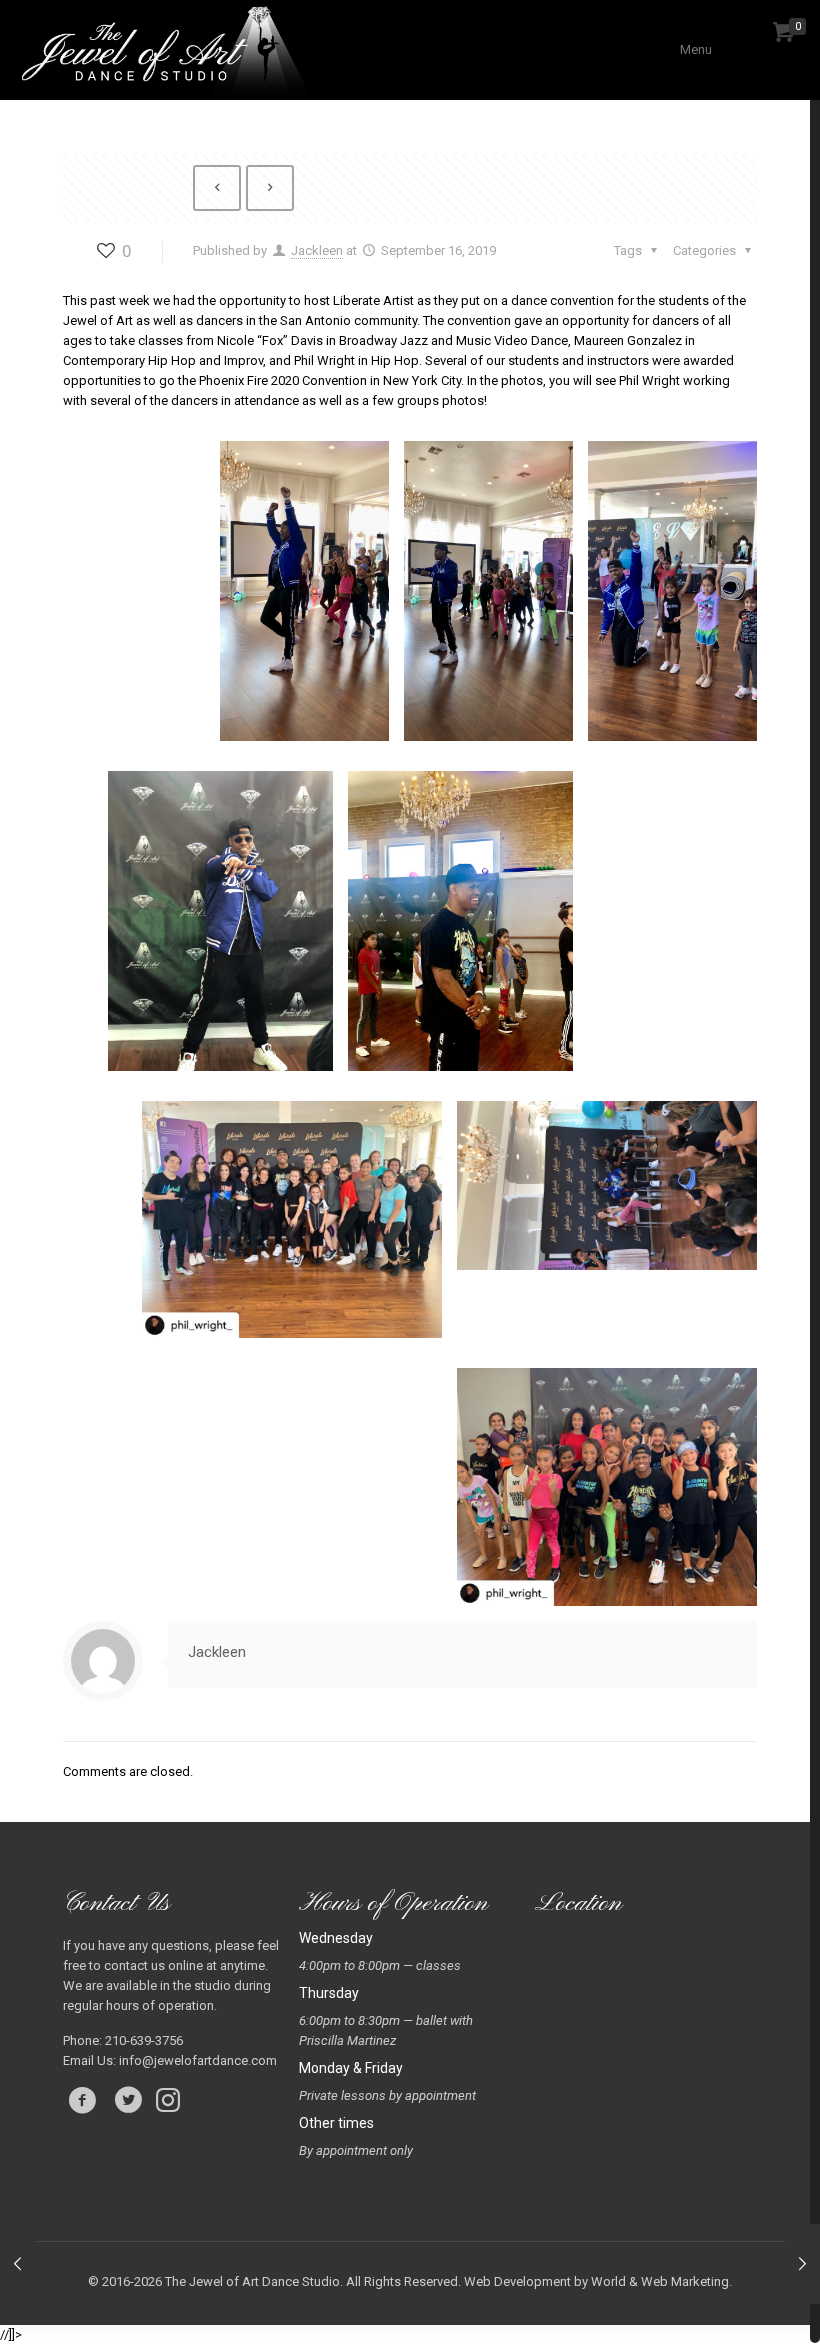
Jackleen (317, 250)
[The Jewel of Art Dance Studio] (169, 50)
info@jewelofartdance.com (198, 2060)
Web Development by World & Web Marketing (596, 2281)
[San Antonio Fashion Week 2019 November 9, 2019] (802, 2264)
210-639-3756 (144, 2040)
